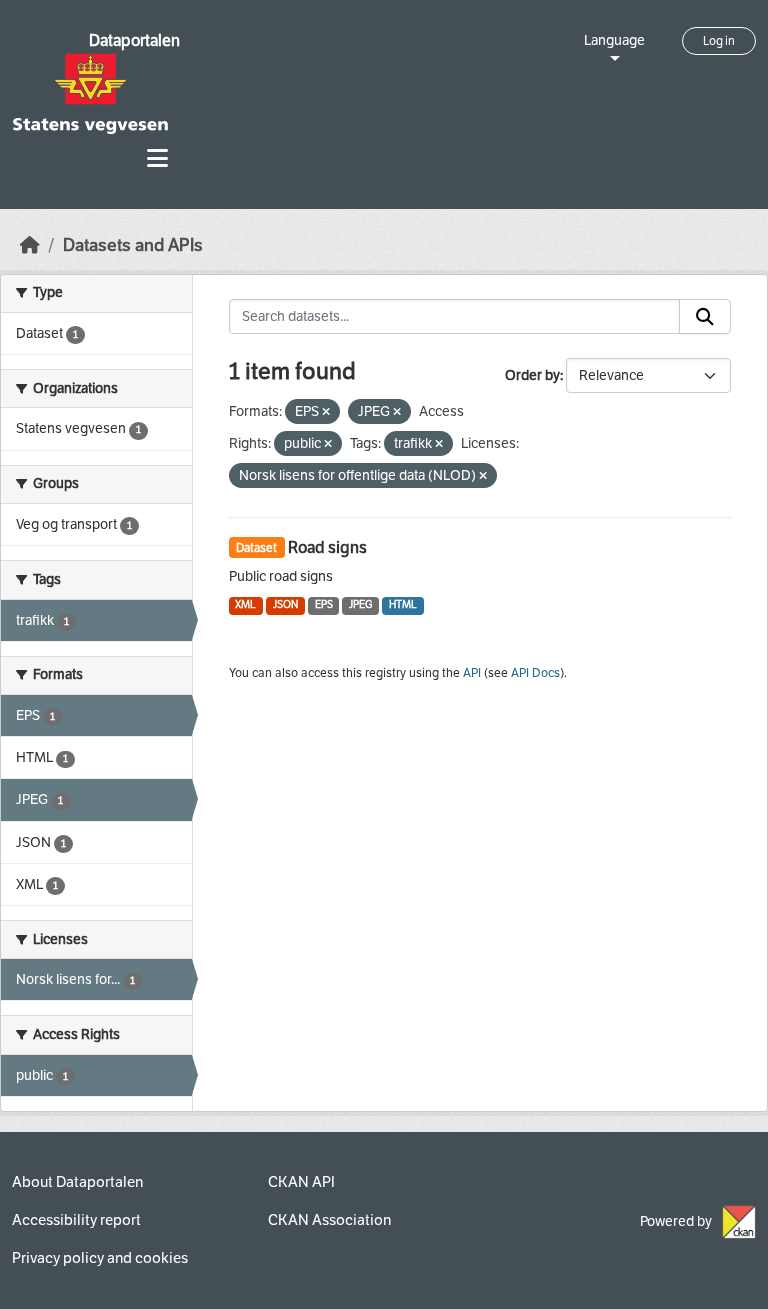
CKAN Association (329, 1220)
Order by (532, 375)
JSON (285, 604)
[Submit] (705, 317)
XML (245, 604)
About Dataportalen (77, 1182)
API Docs (535, 673)
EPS (324, 604)
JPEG (360, 604)
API (472, 673)
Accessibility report (76, 1220)
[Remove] (326, 412)
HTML (403, 604)
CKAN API (301, 1182)
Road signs (327, 547)
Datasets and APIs (133, 245)
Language (614, 40)
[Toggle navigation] (157, 158)
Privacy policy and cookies (100, 1258)
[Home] (30, 245)
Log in (719, 41)
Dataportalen (134, 40)
